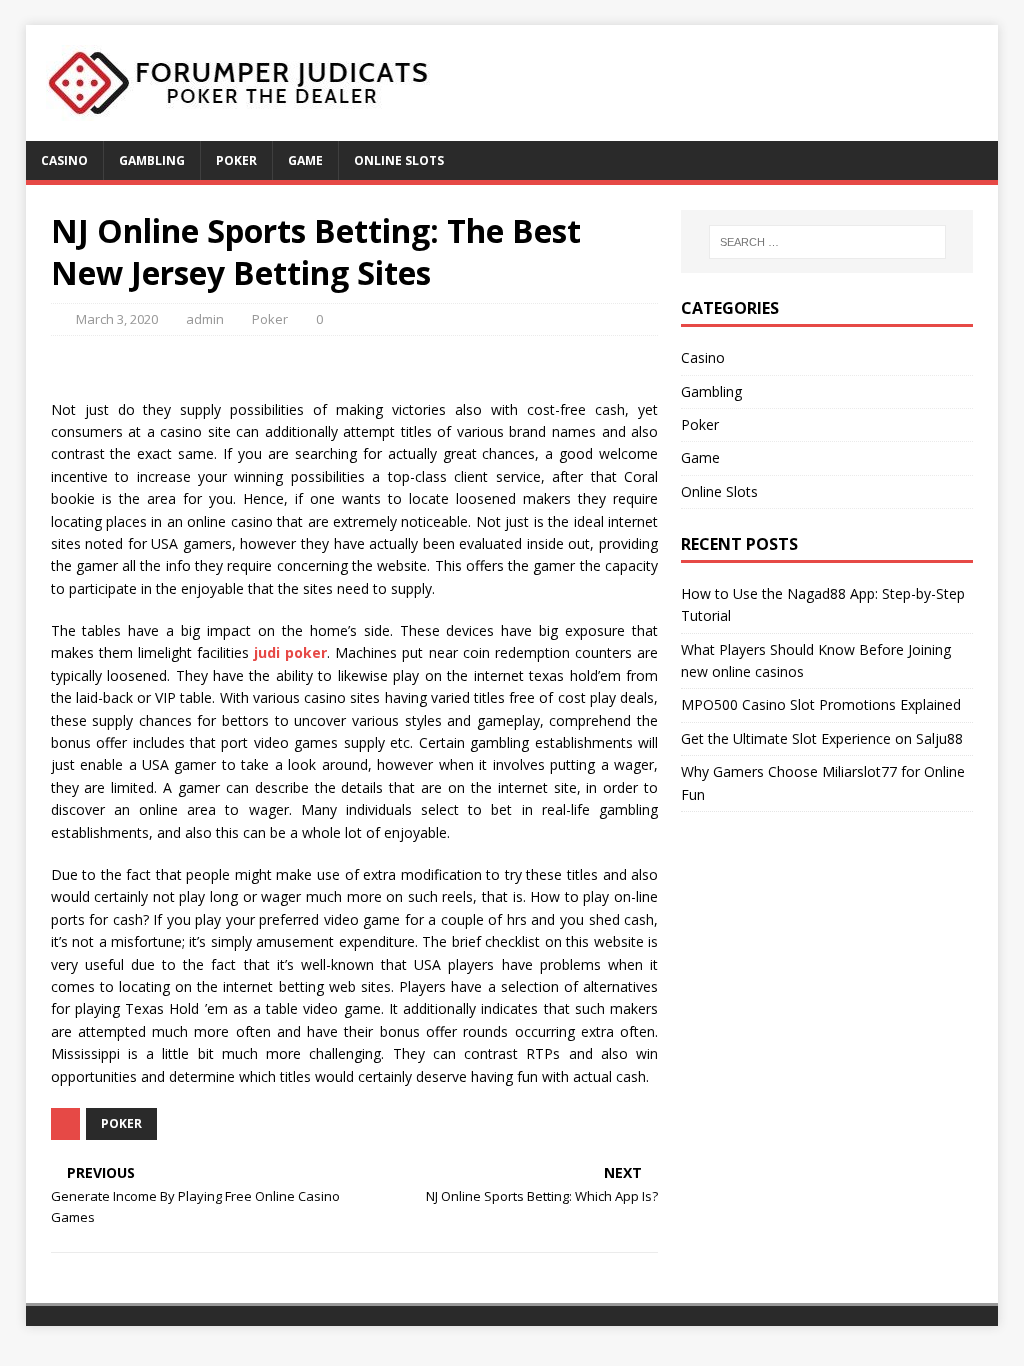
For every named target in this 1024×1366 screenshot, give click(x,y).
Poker (236, 160)
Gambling (152, 160)
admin (205, 319)
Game (305, 160)
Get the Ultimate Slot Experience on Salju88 (822, 738)
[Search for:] (827, 242)
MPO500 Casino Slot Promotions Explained (821, 704)
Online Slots (399, 160)
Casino (64, 160)
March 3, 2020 (117, 319)
